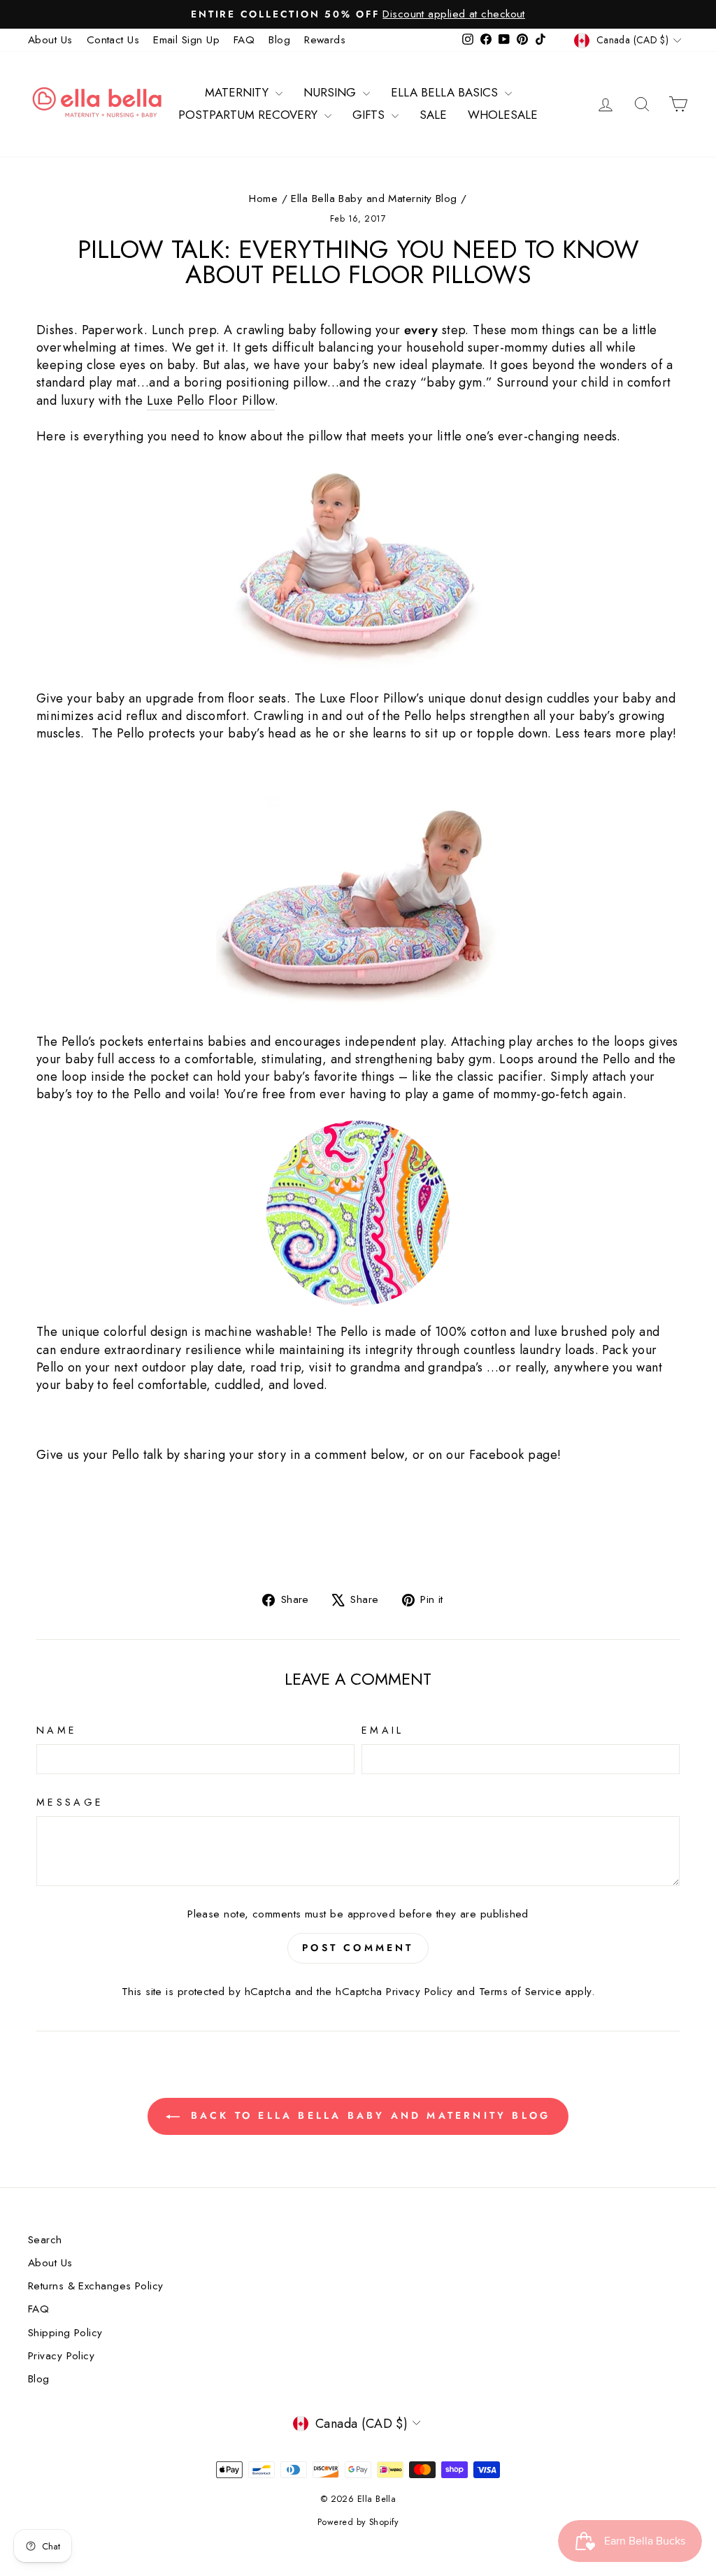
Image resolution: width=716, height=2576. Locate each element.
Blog (279, 40)
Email (383, 1730)
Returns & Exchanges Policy (96, 2286)
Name (57, 1730)
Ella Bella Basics (446, 92)
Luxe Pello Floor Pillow (211, 401)
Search (45, 2240)
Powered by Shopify (358, 2522)
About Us (50, 40)
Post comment (358, 1948)
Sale (433, 115)
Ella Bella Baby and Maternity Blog (374, 199)
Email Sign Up (186, 40)
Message (70, 1802)
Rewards (325, 40)
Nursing (331, 92)
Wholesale (503, 115)
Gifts (370, 115)
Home (263, 199)
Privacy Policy (419, 1992)
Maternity (238, 92)
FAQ (244, 40)
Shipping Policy (65, 2333)
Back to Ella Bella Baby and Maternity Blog (368, 2115)
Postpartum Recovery (250, 115)
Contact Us (113, 40)
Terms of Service (520, 1992)
